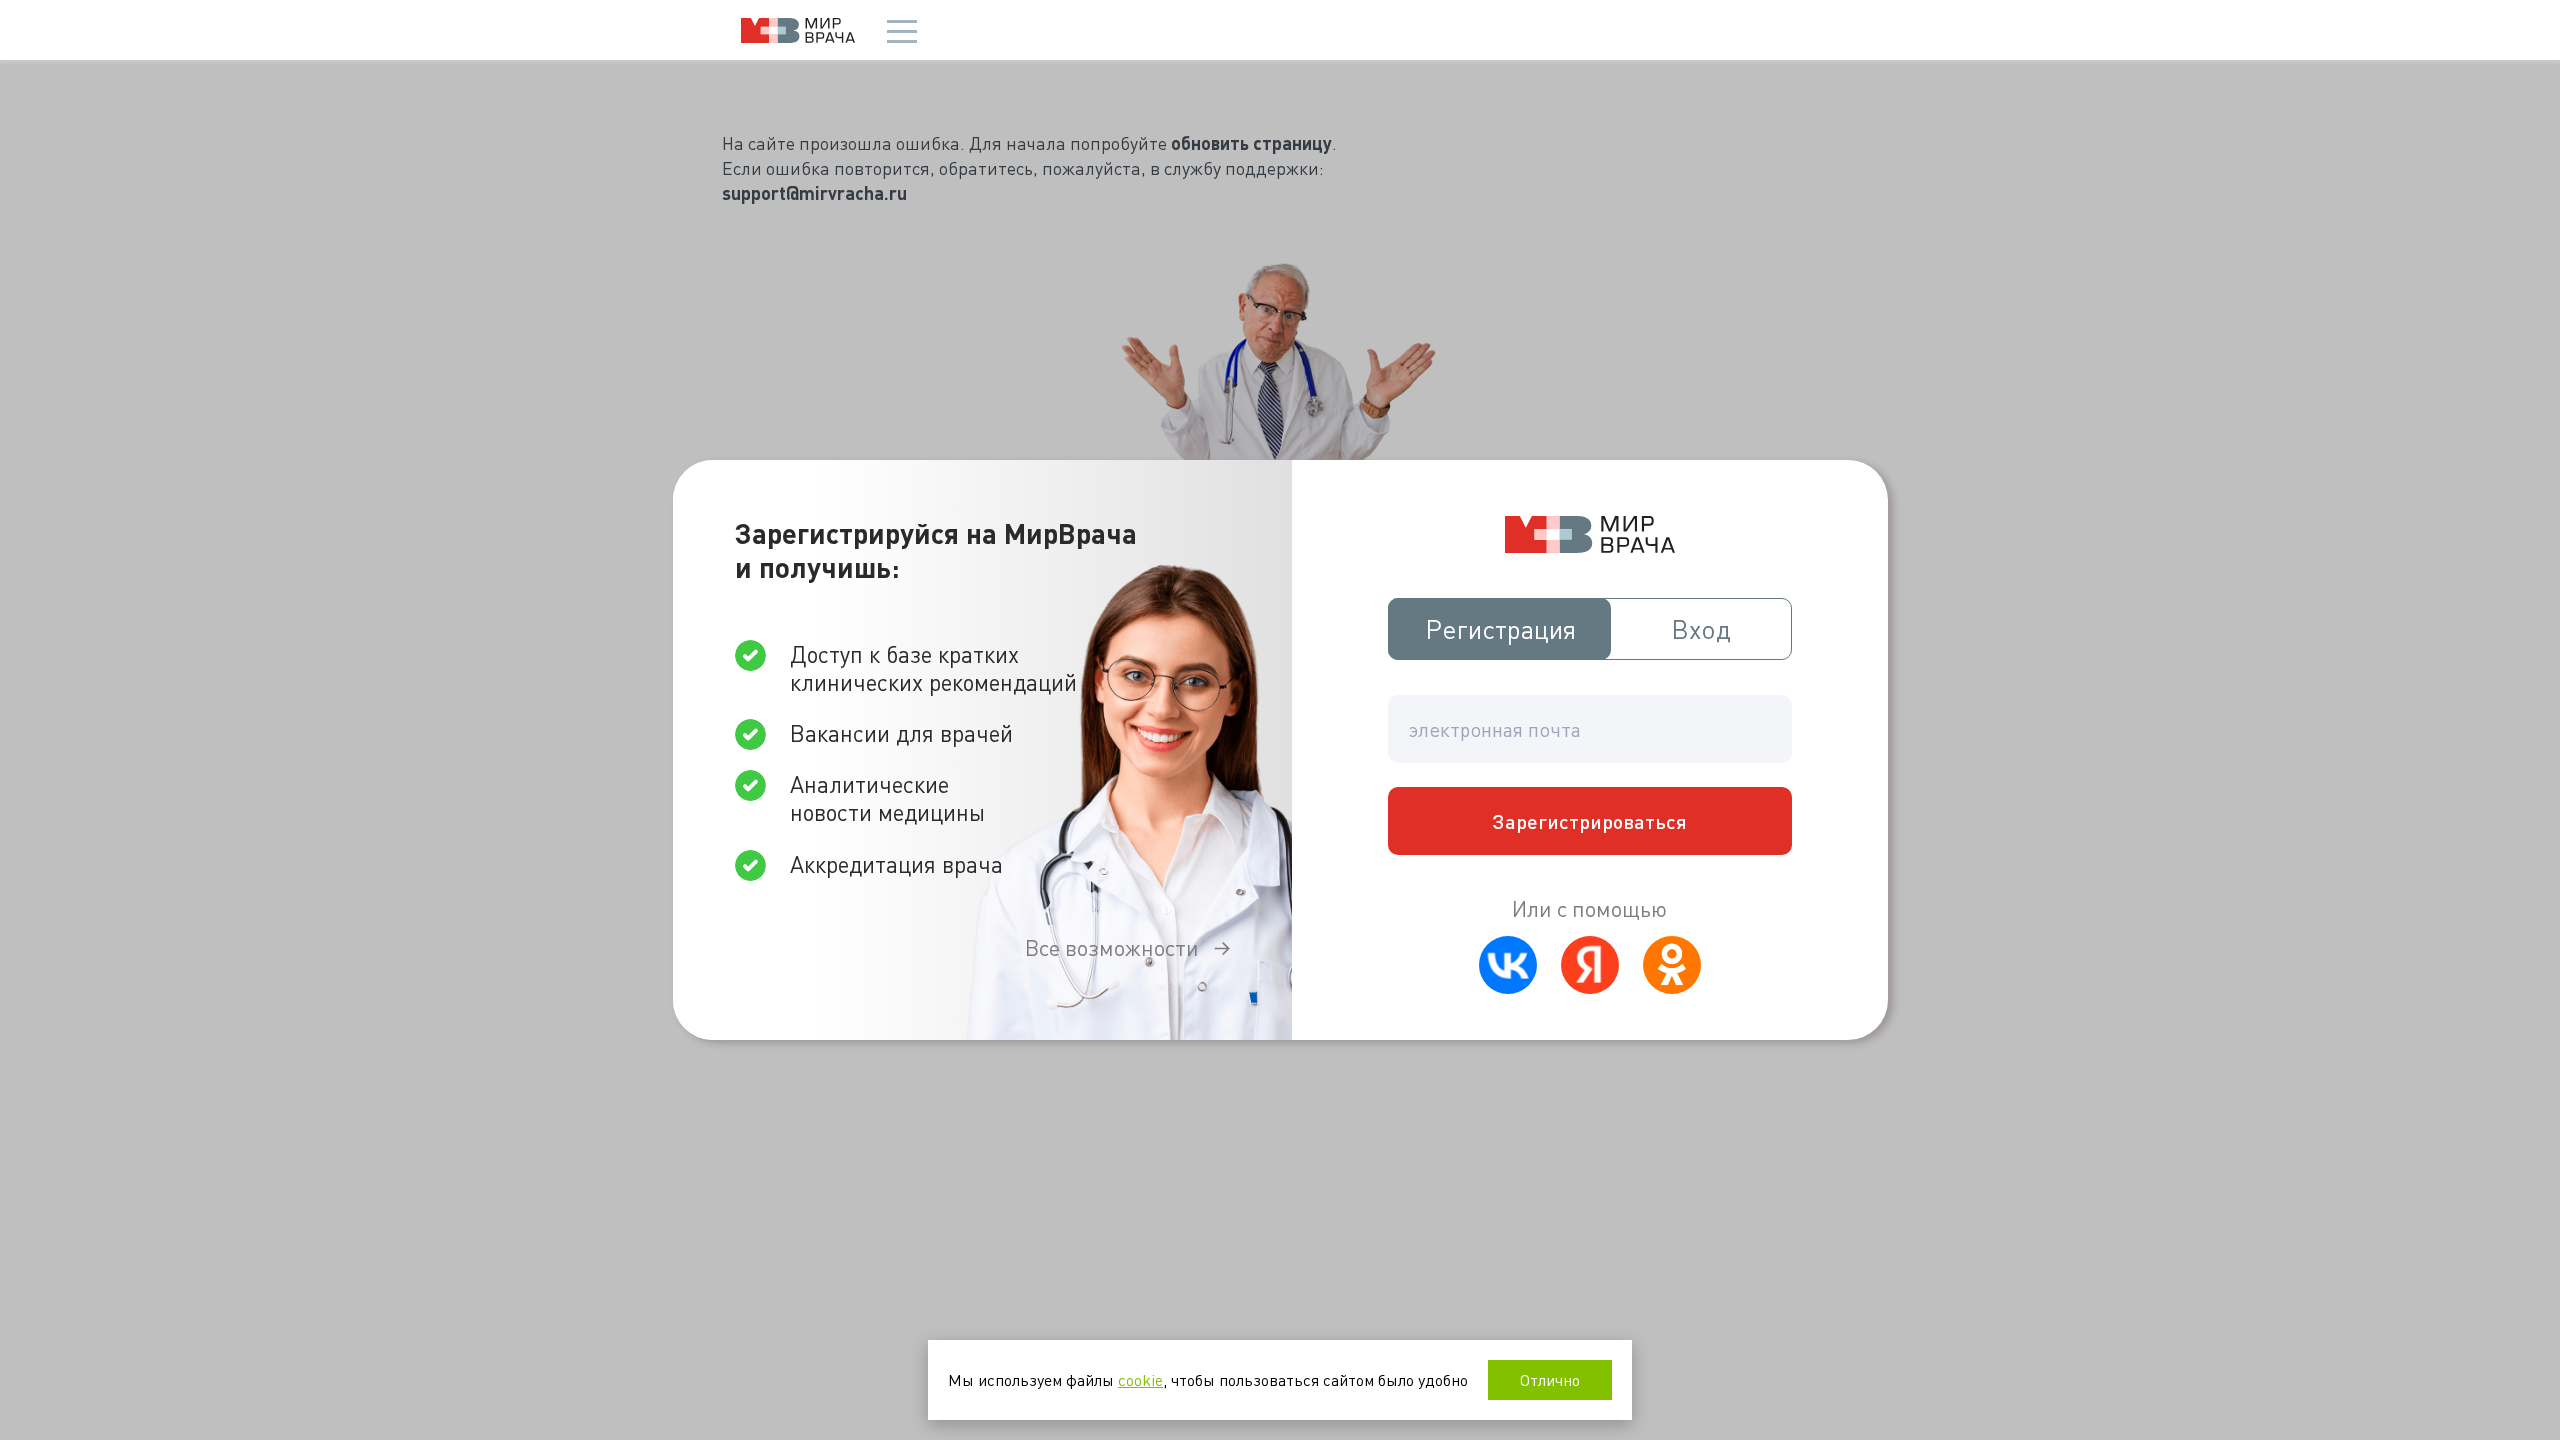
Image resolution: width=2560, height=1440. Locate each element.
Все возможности (1112, 947)
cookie (1140, 1379)
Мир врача (798, 30)
